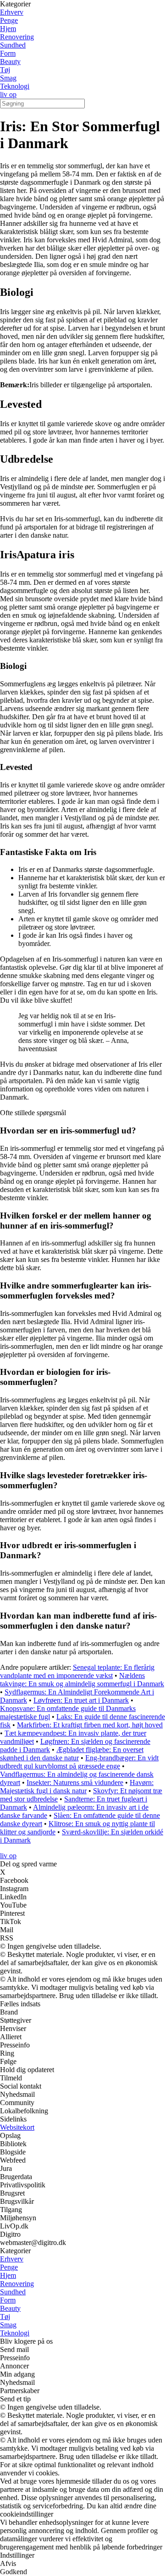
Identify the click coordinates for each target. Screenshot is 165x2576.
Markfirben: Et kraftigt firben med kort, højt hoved (90, 1725)
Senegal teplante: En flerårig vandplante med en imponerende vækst (77, 1671)
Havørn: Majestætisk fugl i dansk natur (77, 1787)
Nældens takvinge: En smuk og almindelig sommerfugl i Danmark (82, 1680)
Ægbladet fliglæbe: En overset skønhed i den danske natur (72, 1754)
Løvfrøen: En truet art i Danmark (81, 1700)
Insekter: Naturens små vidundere (75, 1782)
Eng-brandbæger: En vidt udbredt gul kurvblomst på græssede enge (79, 1762)
